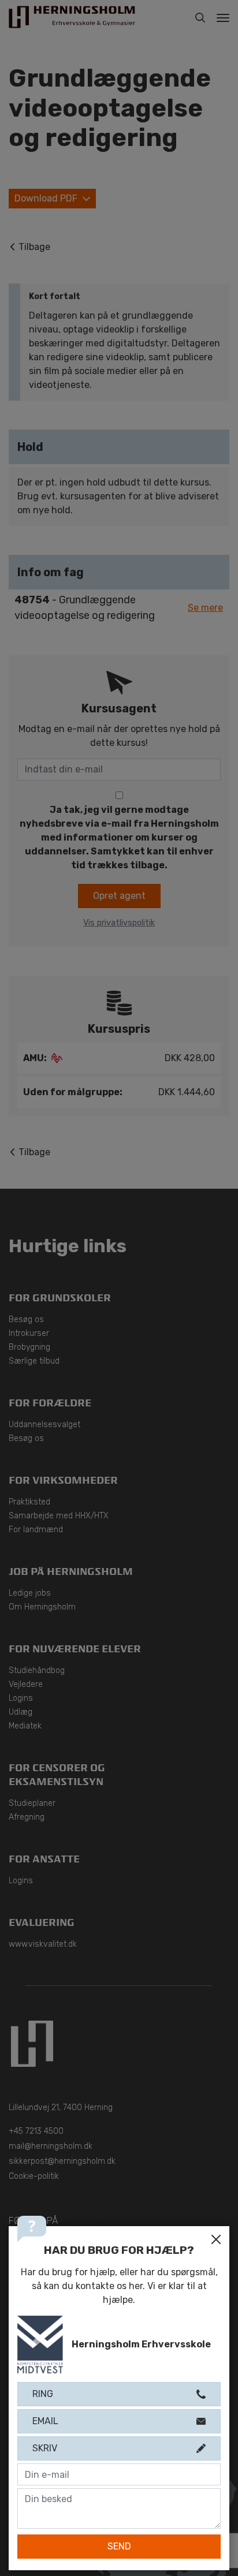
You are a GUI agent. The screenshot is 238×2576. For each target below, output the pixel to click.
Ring (43, 2394)
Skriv (45, 2448)
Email (45, 2421)
